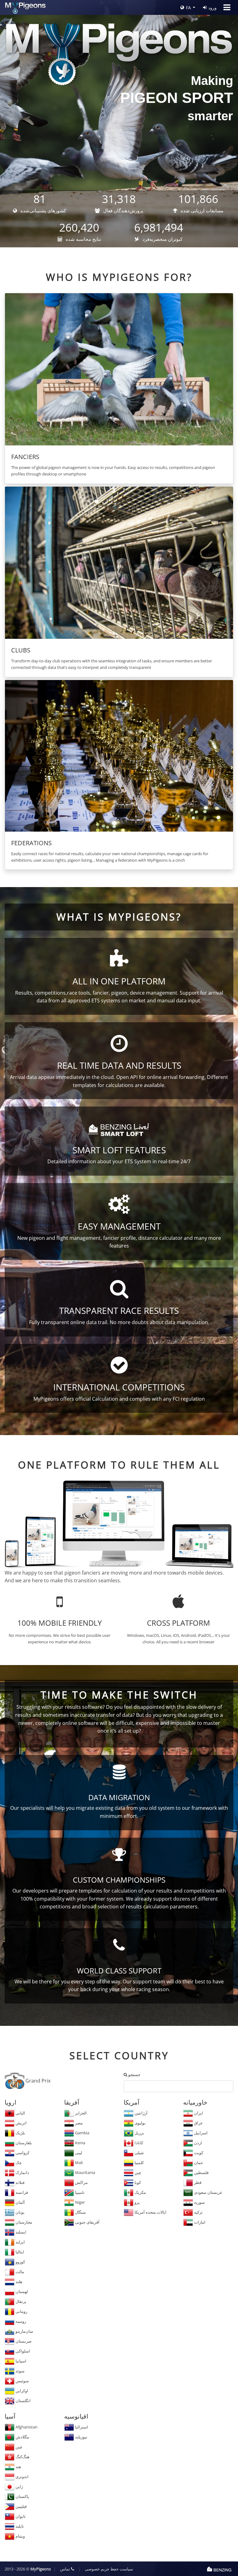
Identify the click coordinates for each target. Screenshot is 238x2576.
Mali (78, 2163)
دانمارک (22, 2172)
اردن (198, 2143)
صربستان (23, 2341)
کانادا (138, 2143)
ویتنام (20, 2536)
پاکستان (22, 2496)
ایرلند (20, 2242)
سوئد (20, 2371)
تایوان (20, 2516)
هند (18, 2467)
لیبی (78, 2153)
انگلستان (23, 2401)
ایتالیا (19, 2252)
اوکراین (21, 2391)
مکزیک (140, 2192)
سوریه (199, 2202)
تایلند (19, 2526)
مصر (78, 2123)
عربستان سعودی (208, 2192)
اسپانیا (20, 2361)
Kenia (80, 2143)
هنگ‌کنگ (22, 2457)
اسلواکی (22, 2351)
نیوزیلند (81, 2437)
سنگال (80, 2212)
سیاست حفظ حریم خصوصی (109, 2569)
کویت (198, 2153)
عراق (198, 2123)
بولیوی (140, 2123)
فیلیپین (21, 2506)
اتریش (21, 2123)
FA (188, 8)
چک (18, 2163)
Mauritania (85, 2172)
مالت (19, 2272)
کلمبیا (139, 2163)
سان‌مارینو (24, 2331)
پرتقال (20, 2301)
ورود (212, 8)
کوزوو (20, 2262)
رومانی (21, 2311)
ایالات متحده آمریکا (150, 2212)
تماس (66, 2569)
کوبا (137, 2182)
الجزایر (80, 2113)
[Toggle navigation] (227, 7)
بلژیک (20, 2133)
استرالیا (81, 2427)
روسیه (20, 2321)
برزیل (139, 2133)
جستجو (134, 2074)
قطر (197, 2182)
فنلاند (20, 2182)
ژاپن (19, 2486)
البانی (20, 2113)
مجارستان (23, 2222)
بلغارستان (23, 2143)
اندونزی (22, 2477)
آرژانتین (141, 2113)
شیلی (139, 2153)
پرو (137, 2202)
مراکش (81, 2182)
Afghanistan (26, 2427)
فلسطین (201, 2172)
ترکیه (198, 2212)
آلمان (20, 2202)
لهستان (21, 2291)
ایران (198, 2113)
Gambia (82, 2133)
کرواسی (22, 2153)
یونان (20, 2212)
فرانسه (21, 2192)
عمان (198, 2163)
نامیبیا (79, 2192)
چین (137, 2172)
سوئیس (22, 2381)
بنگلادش (22, 2437)
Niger (79, 2202)
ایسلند (20, 2232)
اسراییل (200, 2133)
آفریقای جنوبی (87, 2222)
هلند (18, 2282)
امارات (199, 2222)
